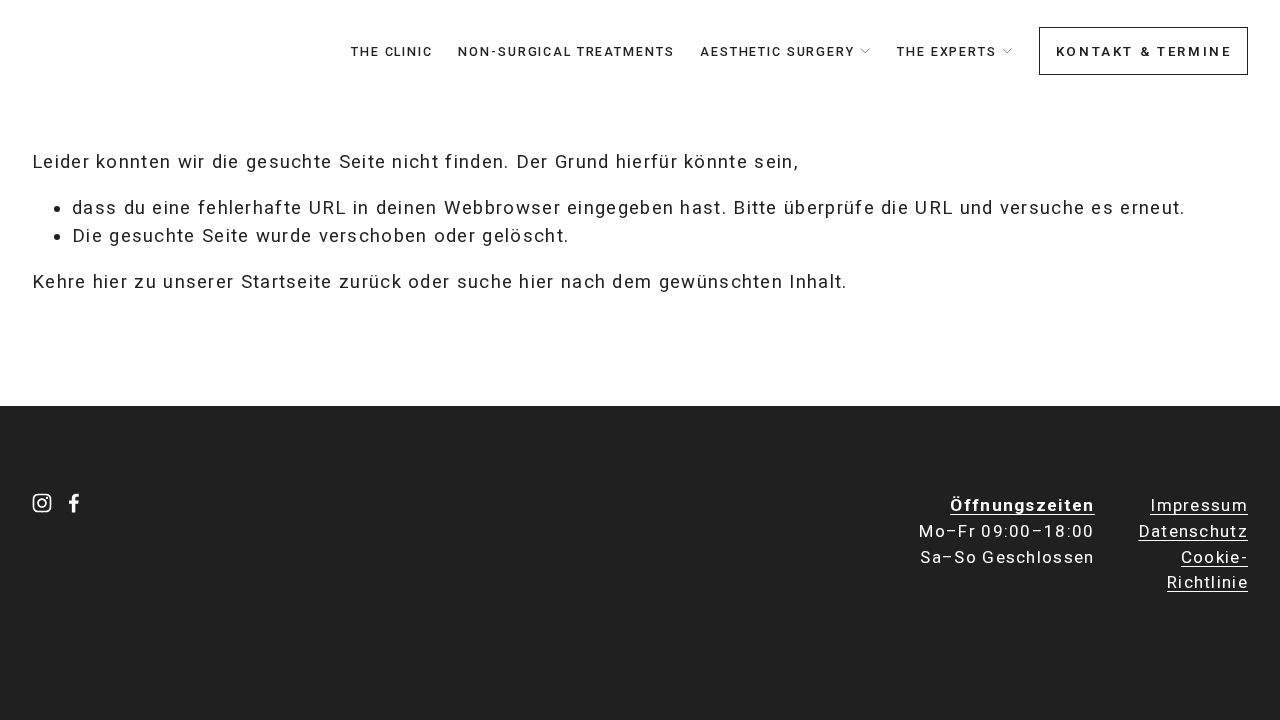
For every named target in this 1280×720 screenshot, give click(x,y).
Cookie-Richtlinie (1207, 570)
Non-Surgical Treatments (566, 51)
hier (110, 282)
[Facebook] (74, 503)
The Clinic (392, 51)
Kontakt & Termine (1144, 51)
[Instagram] (42, 503)
